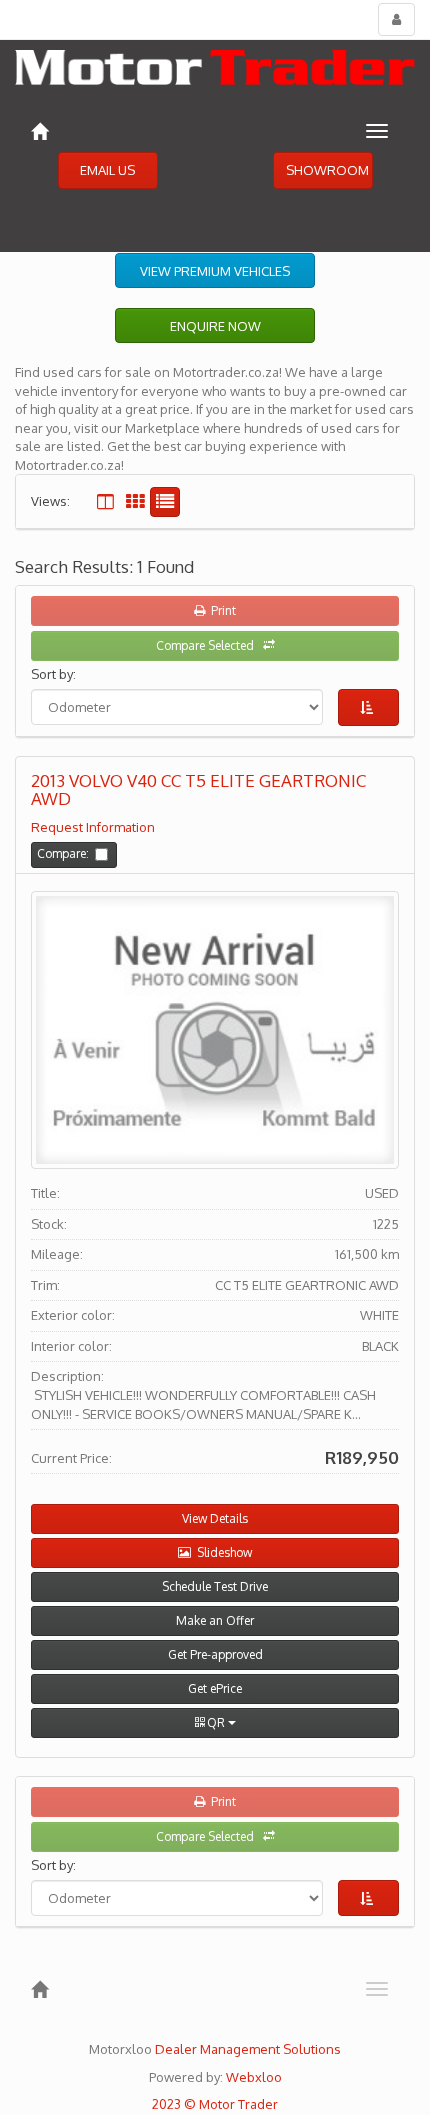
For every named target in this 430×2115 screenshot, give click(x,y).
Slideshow (221, 1552)
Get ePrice (215, 1688)
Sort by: (56, 674)
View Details (215, 1518)
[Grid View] (105, 502)
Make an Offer (215, 1620)
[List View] (165, 502)
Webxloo (254, 2077)
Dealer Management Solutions (248, 2049)
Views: (50, 501)
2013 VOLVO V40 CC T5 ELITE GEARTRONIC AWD (198, 790)
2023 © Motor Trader (215, 2104)
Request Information (93, 827)
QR (216, 1722)
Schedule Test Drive (215, 1586)
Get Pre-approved (215, 1654)
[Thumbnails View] (135, 502)
